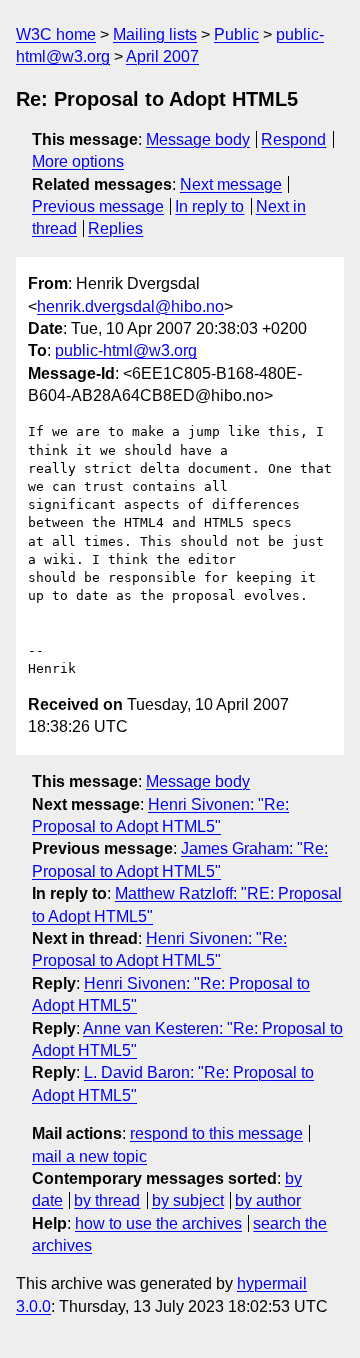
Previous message (98, 206)
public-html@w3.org (126, 350)
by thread (107, 1200)
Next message (231, 184)
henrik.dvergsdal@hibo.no (130, 306)
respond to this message (216, 1133)
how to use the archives (158, 1223)
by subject (188, 1200)
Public (236, 34)
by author (268, 1200)
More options (78, 161)
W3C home (56, 34)
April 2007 (162, 56)
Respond (293, 139)
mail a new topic (89, 1156)
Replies (115, 228)
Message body (198, 139)
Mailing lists (155, 34)
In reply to (209, 206)
